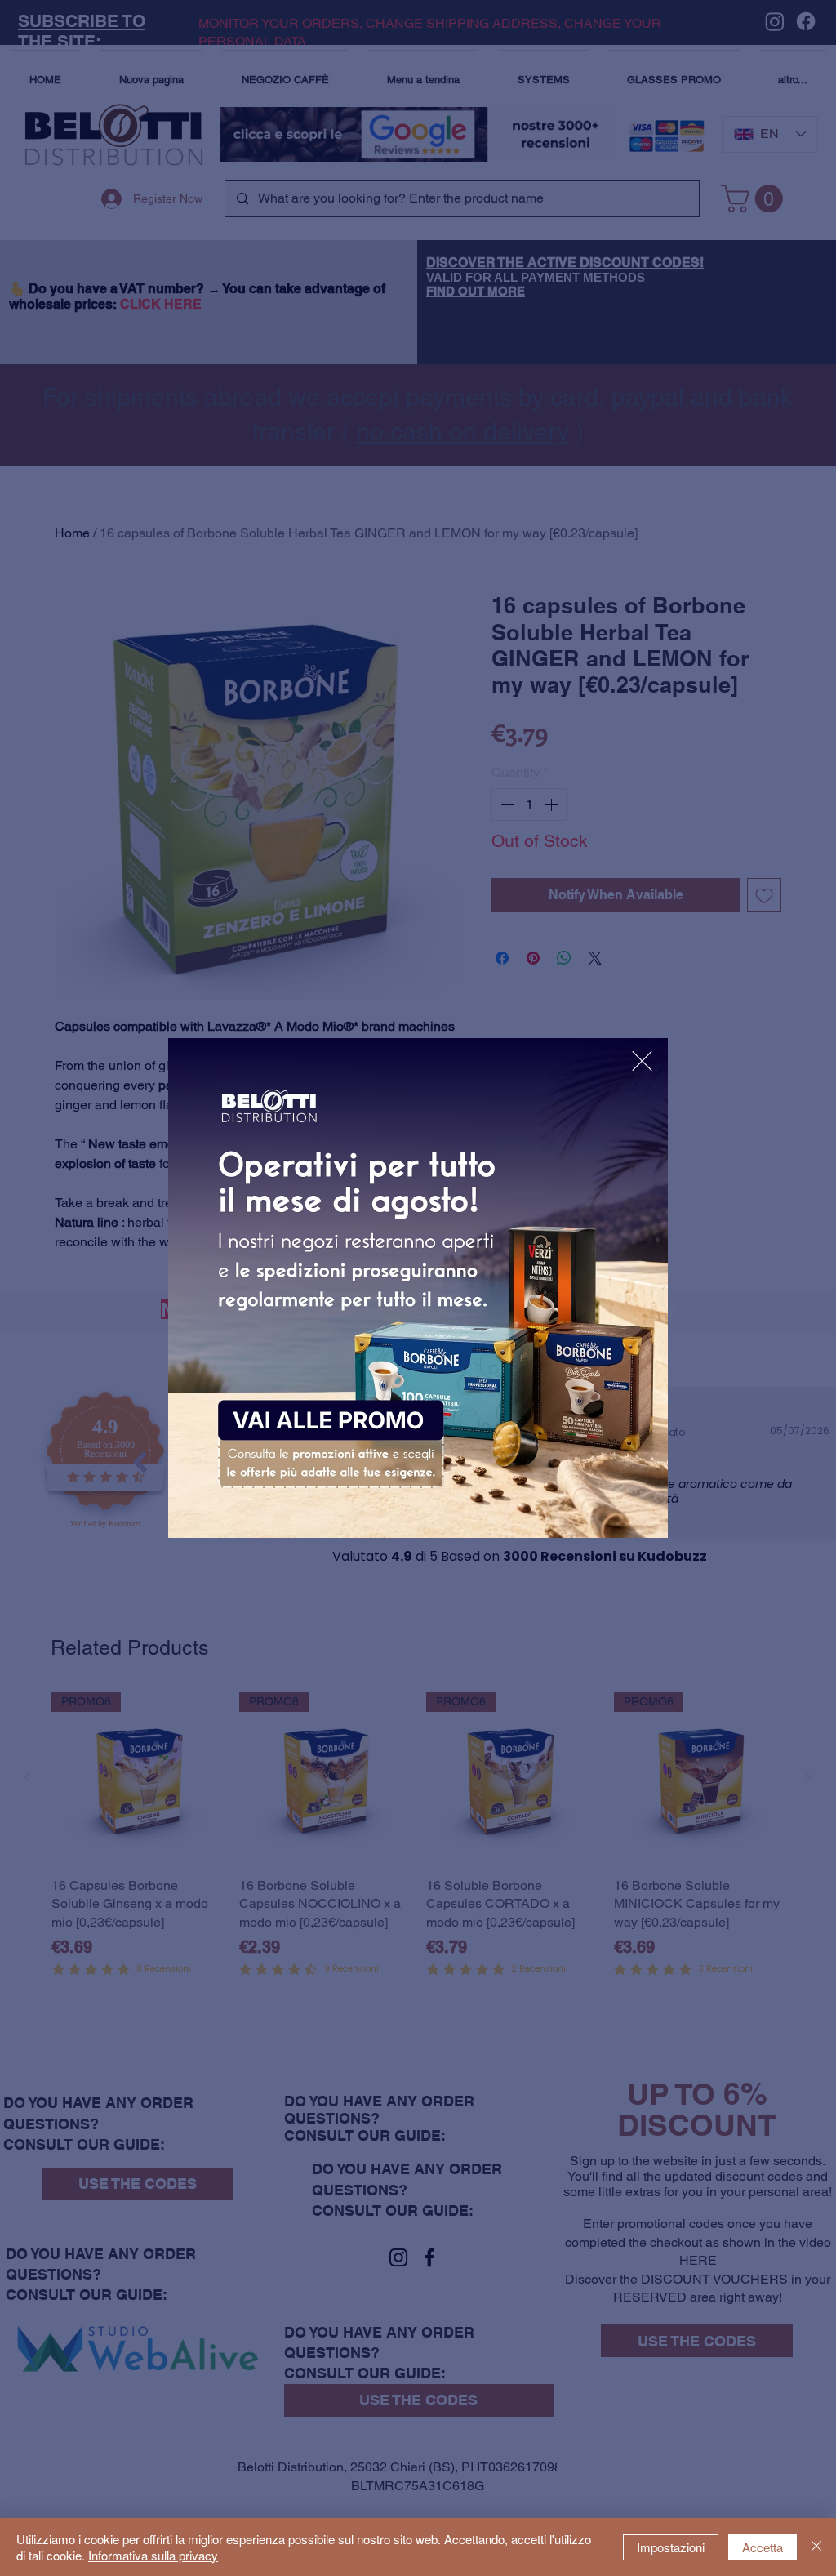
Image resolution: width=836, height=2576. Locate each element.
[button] (642, 1061)
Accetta (763, 2547)
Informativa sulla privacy (153, 2555)
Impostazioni (671, 2547)
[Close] (816, 2547)
